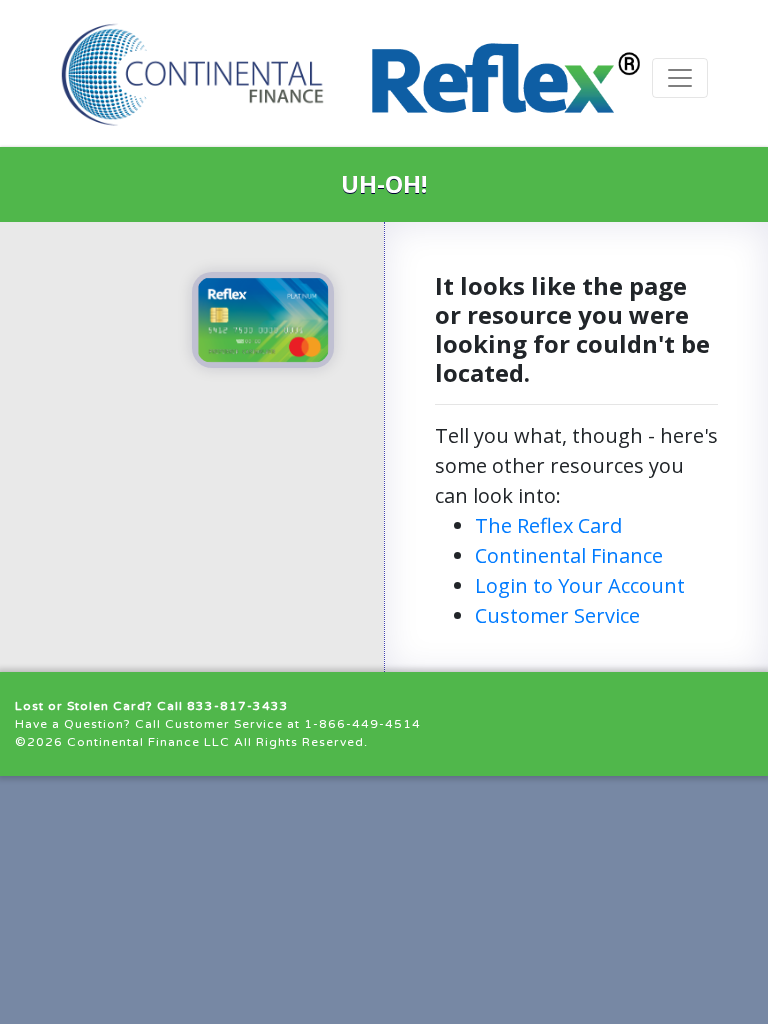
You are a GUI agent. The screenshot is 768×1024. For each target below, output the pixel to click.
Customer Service (557, 615)
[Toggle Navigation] (680, 78)
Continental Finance (569, 555)
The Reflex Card (548, 525)
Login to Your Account (580, 585)
